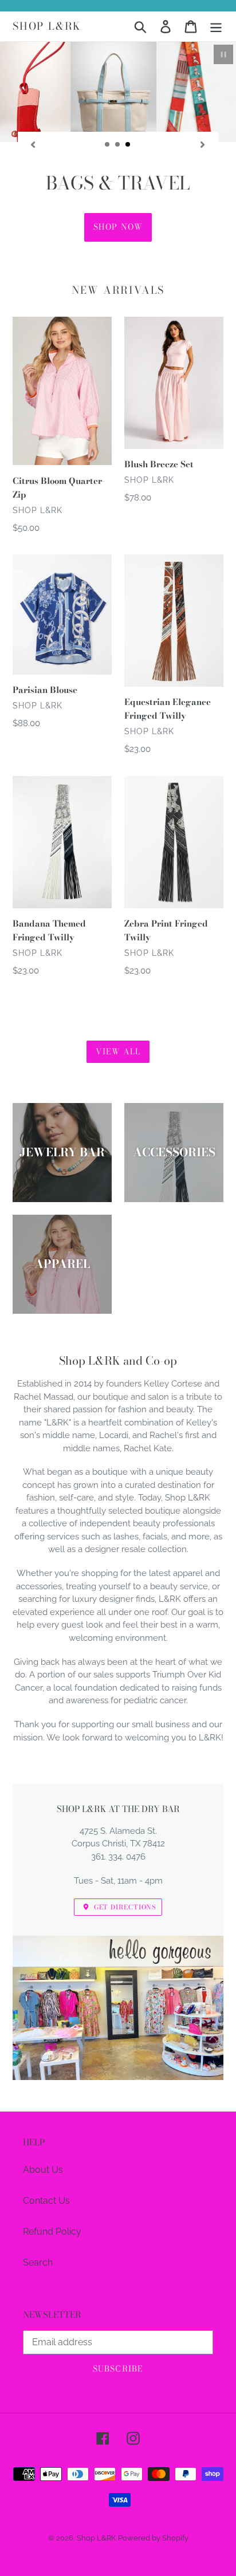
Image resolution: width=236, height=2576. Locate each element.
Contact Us (46, 2201)
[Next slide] (203, 144)
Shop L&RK (47, 26)
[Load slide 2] (118, 145)
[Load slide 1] (108, 145)
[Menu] (216, 26)
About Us (43, 2170)
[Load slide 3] (128, 145)
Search (38, 2262)
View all (118, 1051)
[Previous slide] (33, 144)
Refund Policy (52, 2232)
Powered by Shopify (153, 2538)
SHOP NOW (118, 227)
